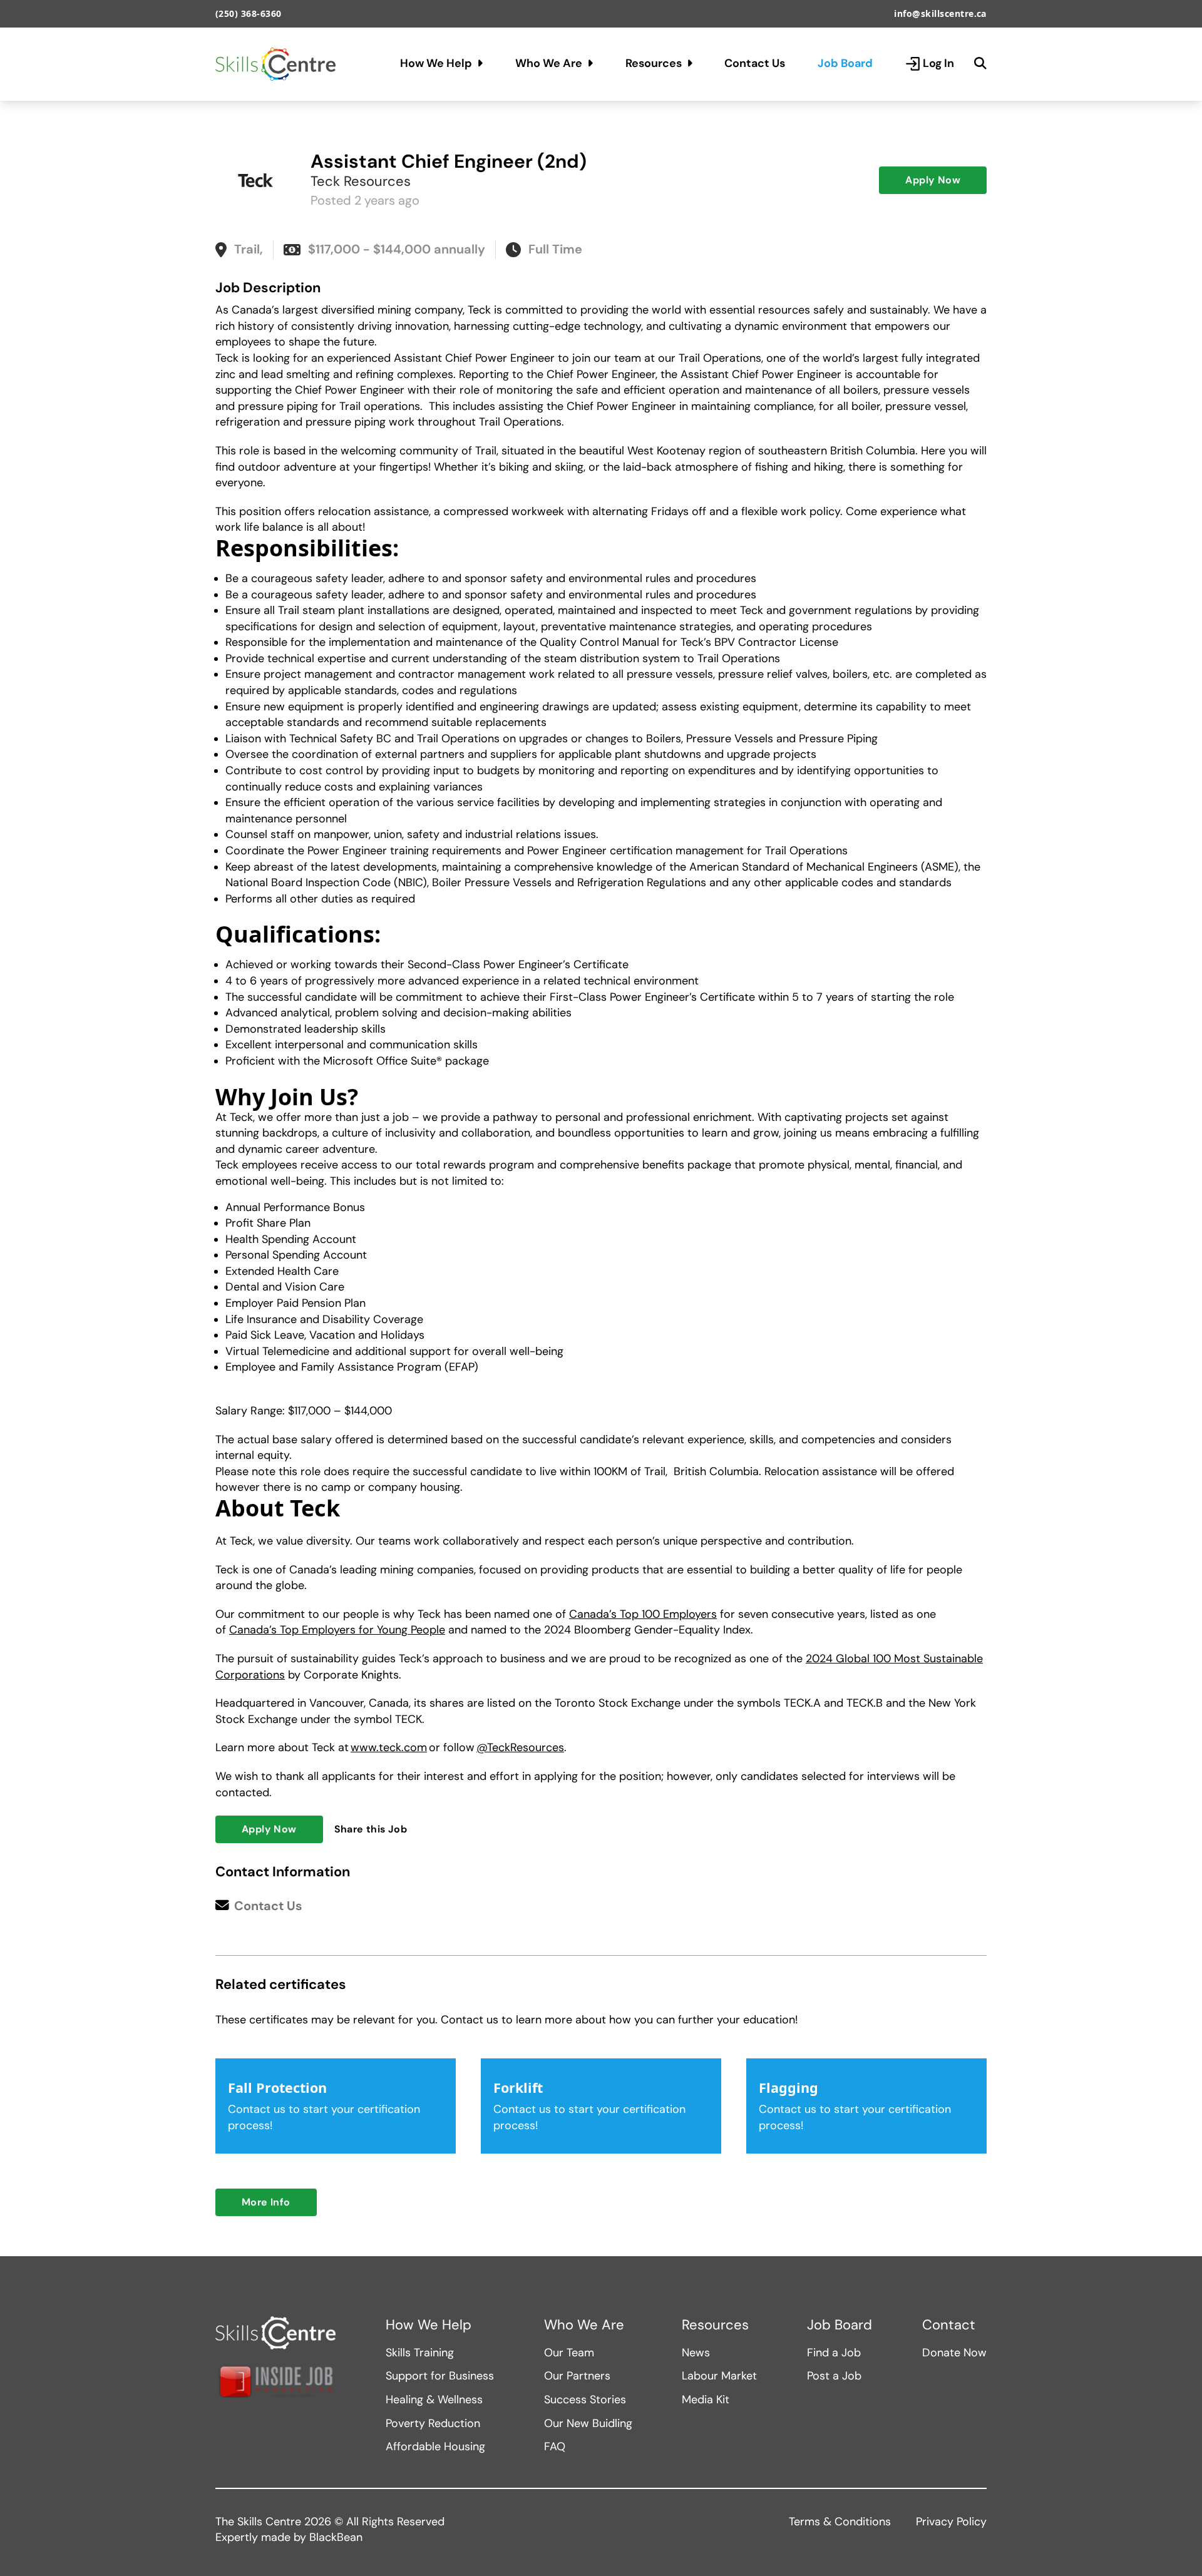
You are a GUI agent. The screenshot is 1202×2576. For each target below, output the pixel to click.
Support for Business (440, 2376)
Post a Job (834, 2376)
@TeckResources (520, 1747)
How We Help (436, 63)
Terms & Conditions (840, 2522)
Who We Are (549, 63)
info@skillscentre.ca (940, 13)
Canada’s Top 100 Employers (643, 1614)
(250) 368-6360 (249, 13)
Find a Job (834, 2353)
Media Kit (706, 2400)
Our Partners (577, 2376)
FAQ (555, 2446)
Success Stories (585, 2400)
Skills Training (420, 2353)
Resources (654, 63)
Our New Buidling (588, 2423)
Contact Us (755, 63)
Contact (949, 2325)
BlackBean (336, 2537)
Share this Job (371, 1829)
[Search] (980, 64)
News (696, 2353)
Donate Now (954, 2353)
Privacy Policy (951, 2522)
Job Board (845, 63)
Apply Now (933, 180)
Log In (938, 63)
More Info (266, 2202)
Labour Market (719, 2376)
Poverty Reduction (433, 2423)
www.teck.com (389, 1747)
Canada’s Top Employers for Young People (337, 1630)
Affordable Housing (435, 2446)
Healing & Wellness (434, 2400)
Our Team (569, 2353)
